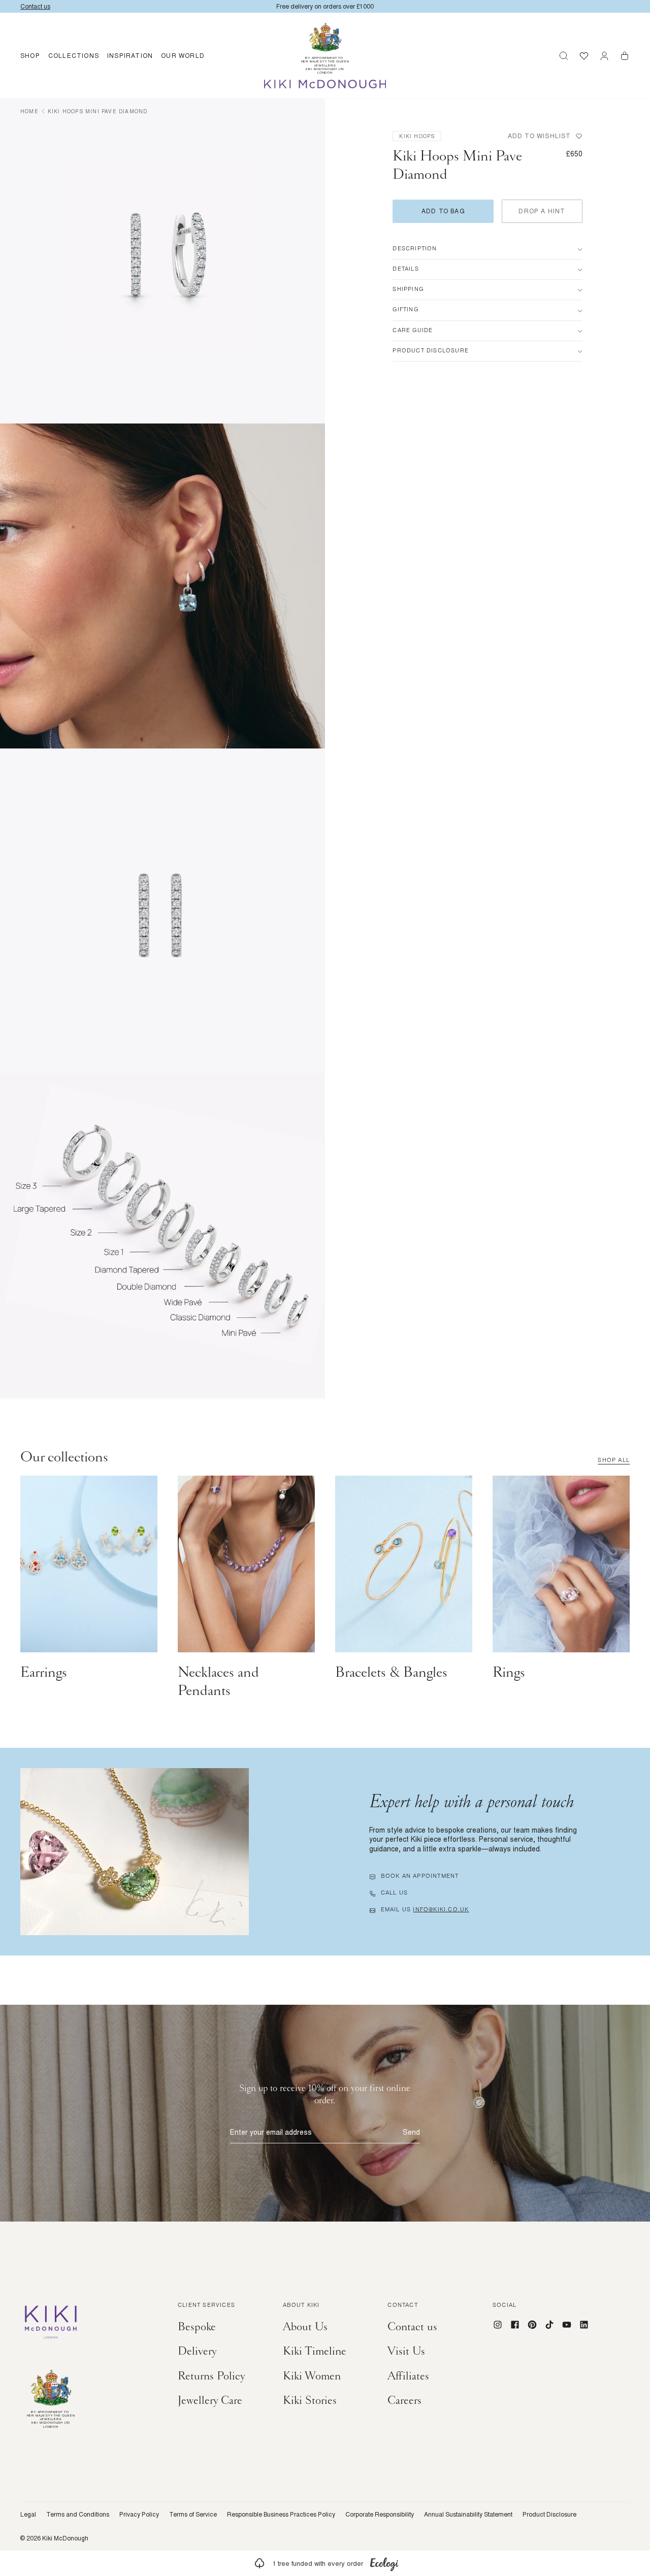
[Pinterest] (532, 2325)
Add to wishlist (540, 136)
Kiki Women (312, 2376)
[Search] (564, 56)
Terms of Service (193, 2515)
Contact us (412, 2327)
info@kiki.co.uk (441, 1910)
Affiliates (408, 2376)
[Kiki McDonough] (325, 84)
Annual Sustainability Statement (468, 2515)
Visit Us (406, 2351)
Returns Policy (212, 2376)
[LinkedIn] (584, 2325)
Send (411, 2132)
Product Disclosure (549, 2515)
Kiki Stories (310, 2400)
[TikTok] (549, 2325)
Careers (404, 2400)
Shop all (614, 1461)
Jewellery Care (210, 2400)
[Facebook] (515, 2325)
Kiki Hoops (417, 136)
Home (29, 111)
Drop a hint (542, 211)
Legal (28, 2515)
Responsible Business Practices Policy (281, 2515)
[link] (325, 2563)
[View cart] (625, 56)
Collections (74, 56)
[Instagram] (498, 2325)
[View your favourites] (584, 56)
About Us (305, 2327)
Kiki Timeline (315, 2351)
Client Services (206, 2306)
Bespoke (197, 2327)
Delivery (197, 2351)
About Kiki (301, 2306)
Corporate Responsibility (380, 2515)
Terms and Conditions (78, 2515)
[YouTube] (567, 2325)
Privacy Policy (139, 2515)
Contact (402, 2306)
